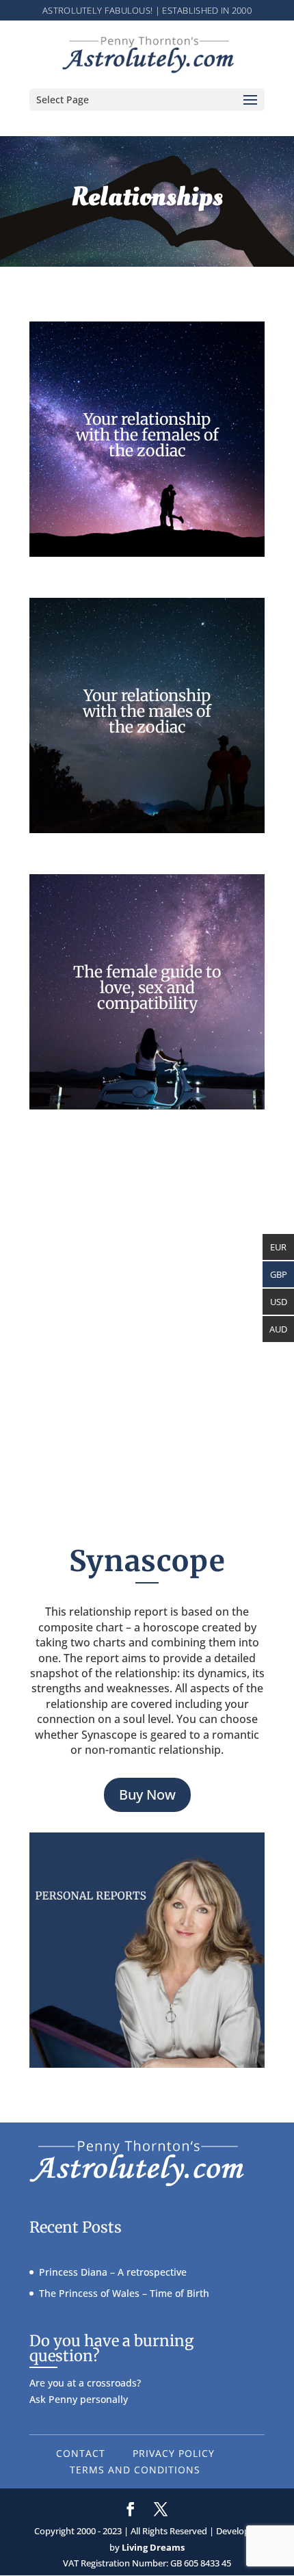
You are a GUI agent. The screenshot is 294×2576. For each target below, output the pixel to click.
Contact (81, 2453)
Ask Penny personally (79, 2399)
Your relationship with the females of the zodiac (147, 435)
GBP (279, 1274)
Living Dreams (153, 2547)
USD (279, 1302)
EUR (278, 1247)
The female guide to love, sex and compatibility (147, 987)
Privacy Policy (174, 2453)
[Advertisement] (147, 1298)
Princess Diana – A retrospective (113, 2272)
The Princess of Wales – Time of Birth (124, 2293)
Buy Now (147, 1795)
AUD (278, 1329)
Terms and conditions (135, 2470)
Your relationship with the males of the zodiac (147, 711)
